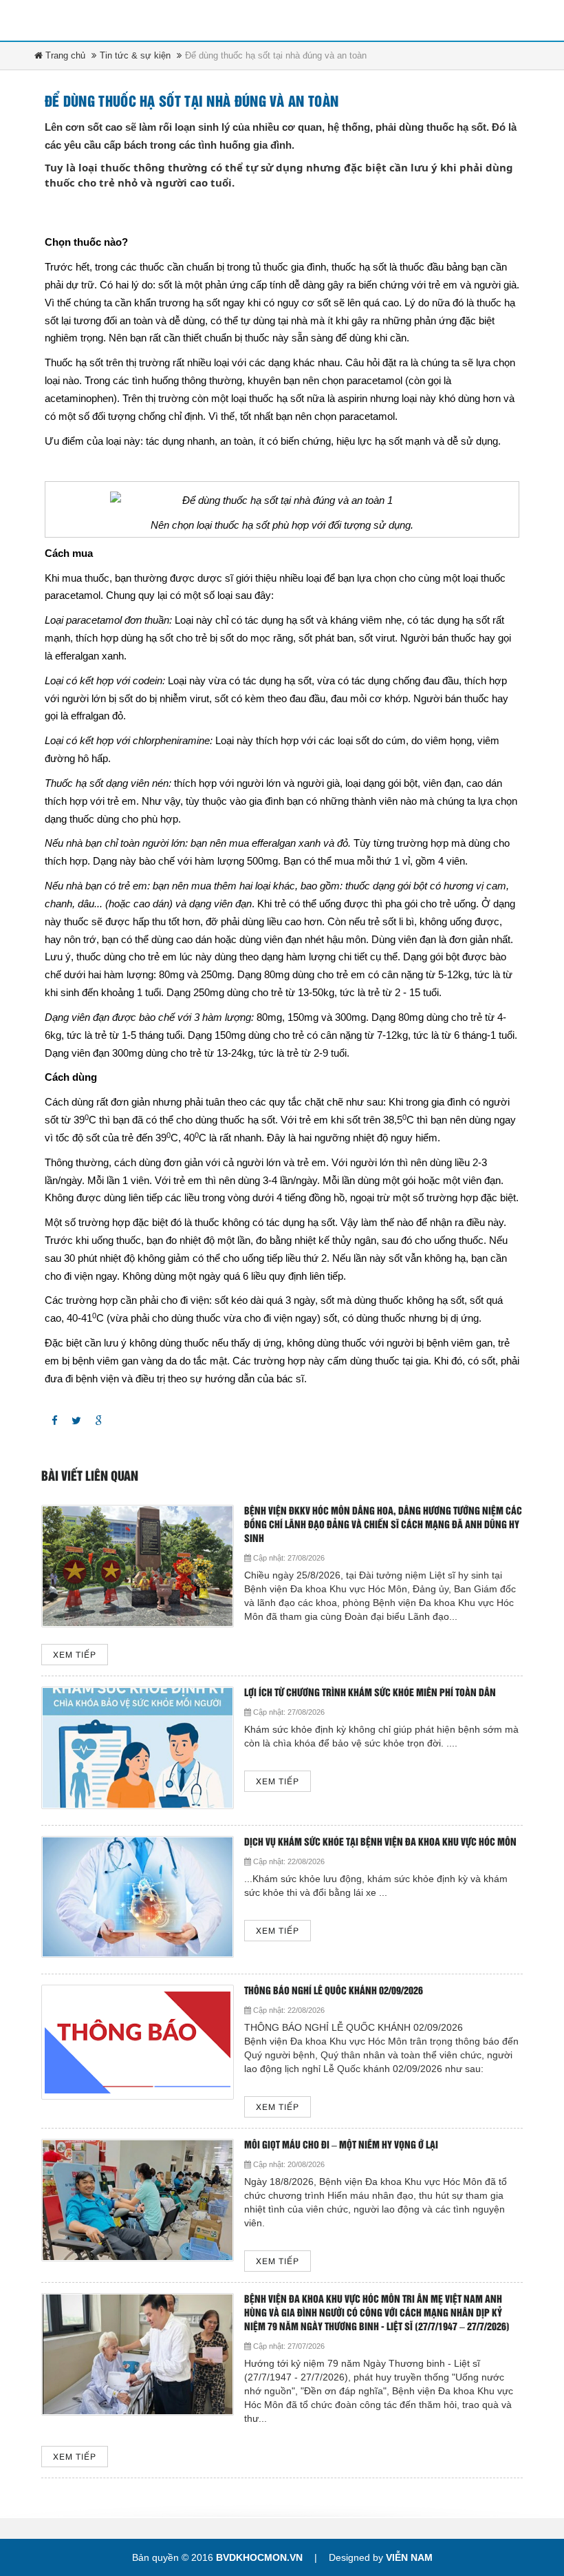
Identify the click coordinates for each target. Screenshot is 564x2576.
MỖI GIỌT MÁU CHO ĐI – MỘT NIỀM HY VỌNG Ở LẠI (341, 2145)
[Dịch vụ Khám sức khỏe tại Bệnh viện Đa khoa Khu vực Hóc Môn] (138, 1897)
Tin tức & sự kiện (135, 55)
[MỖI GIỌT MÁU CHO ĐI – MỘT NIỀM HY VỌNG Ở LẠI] (138, 2200)
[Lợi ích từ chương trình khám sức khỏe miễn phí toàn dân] (138, 1748)
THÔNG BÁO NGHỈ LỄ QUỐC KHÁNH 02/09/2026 (334, 1991)
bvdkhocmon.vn (259, 2557)
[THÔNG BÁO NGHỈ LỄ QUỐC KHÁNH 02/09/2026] (138, 2042)
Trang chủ (64, 55)
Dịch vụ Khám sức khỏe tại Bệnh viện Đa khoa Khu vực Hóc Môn (380, 1843)
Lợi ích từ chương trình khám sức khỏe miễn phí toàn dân (370, 1693)
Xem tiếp (75, 1655)
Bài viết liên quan (90, 1477)
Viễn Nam (409, 2557)
